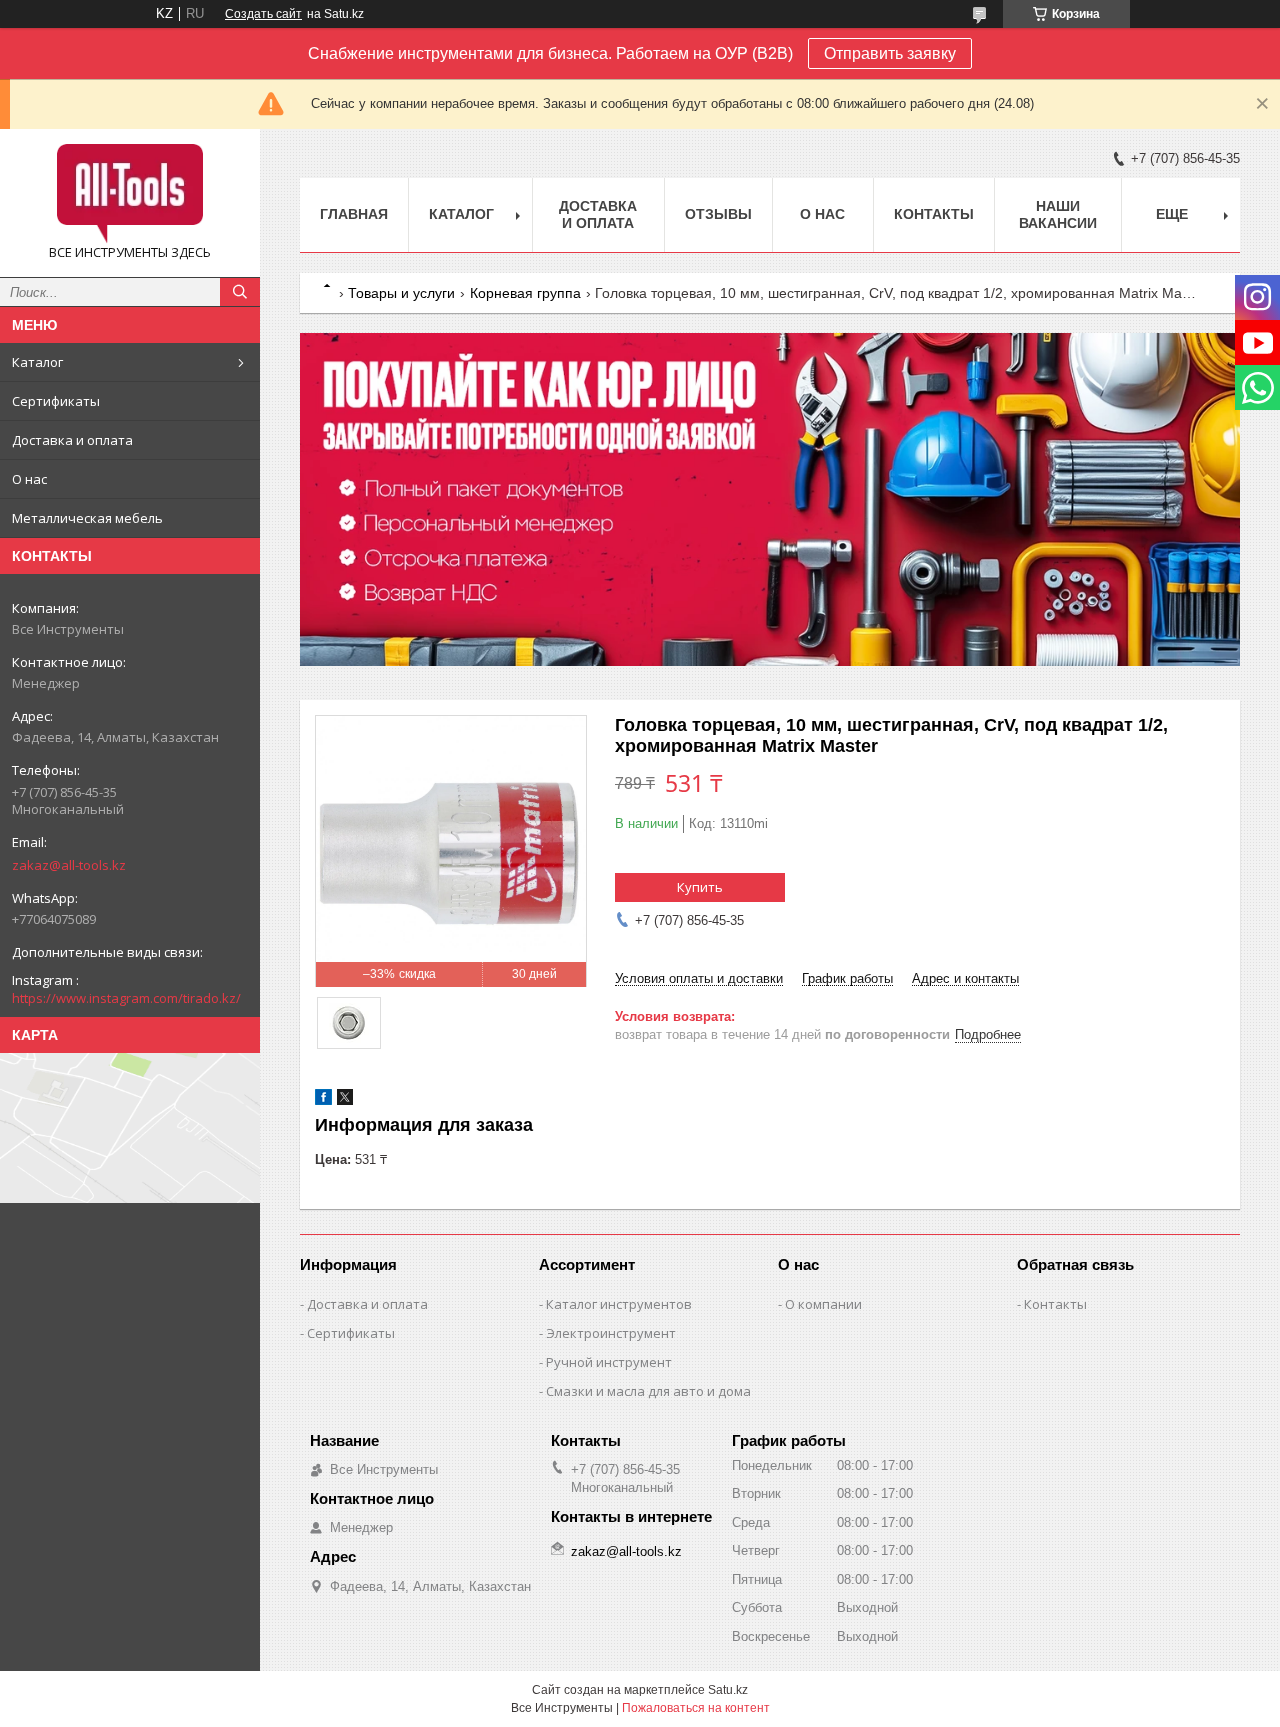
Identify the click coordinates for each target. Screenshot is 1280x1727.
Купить (700, 887)
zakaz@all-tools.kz (69, 865)
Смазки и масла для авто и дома (648, 1391)
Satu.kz (728, 1690)
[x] (345, 1100)
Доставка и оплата (72, 440)
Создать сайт (263, 14)
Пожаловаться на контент (696, 1708)
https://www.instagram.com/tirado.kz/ (126, 998)
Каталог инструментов (619, 1304)
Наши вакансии (1058, 214)
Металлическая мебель (87, 518)
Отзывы (718, 214)
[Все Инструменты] (130, 194)
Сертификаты (56, 401)
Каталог (37, 362)
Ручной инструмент (609, 1362)
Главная (354, 214)
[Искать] (240, 292)
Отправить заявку (890, 53)
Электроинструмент (611, 1333)
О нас (29, 479)
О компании (823, 1304)
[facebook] (323, 1100)
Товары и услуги (401, 293)
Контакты (934, 214)
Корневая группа (525, 293)
